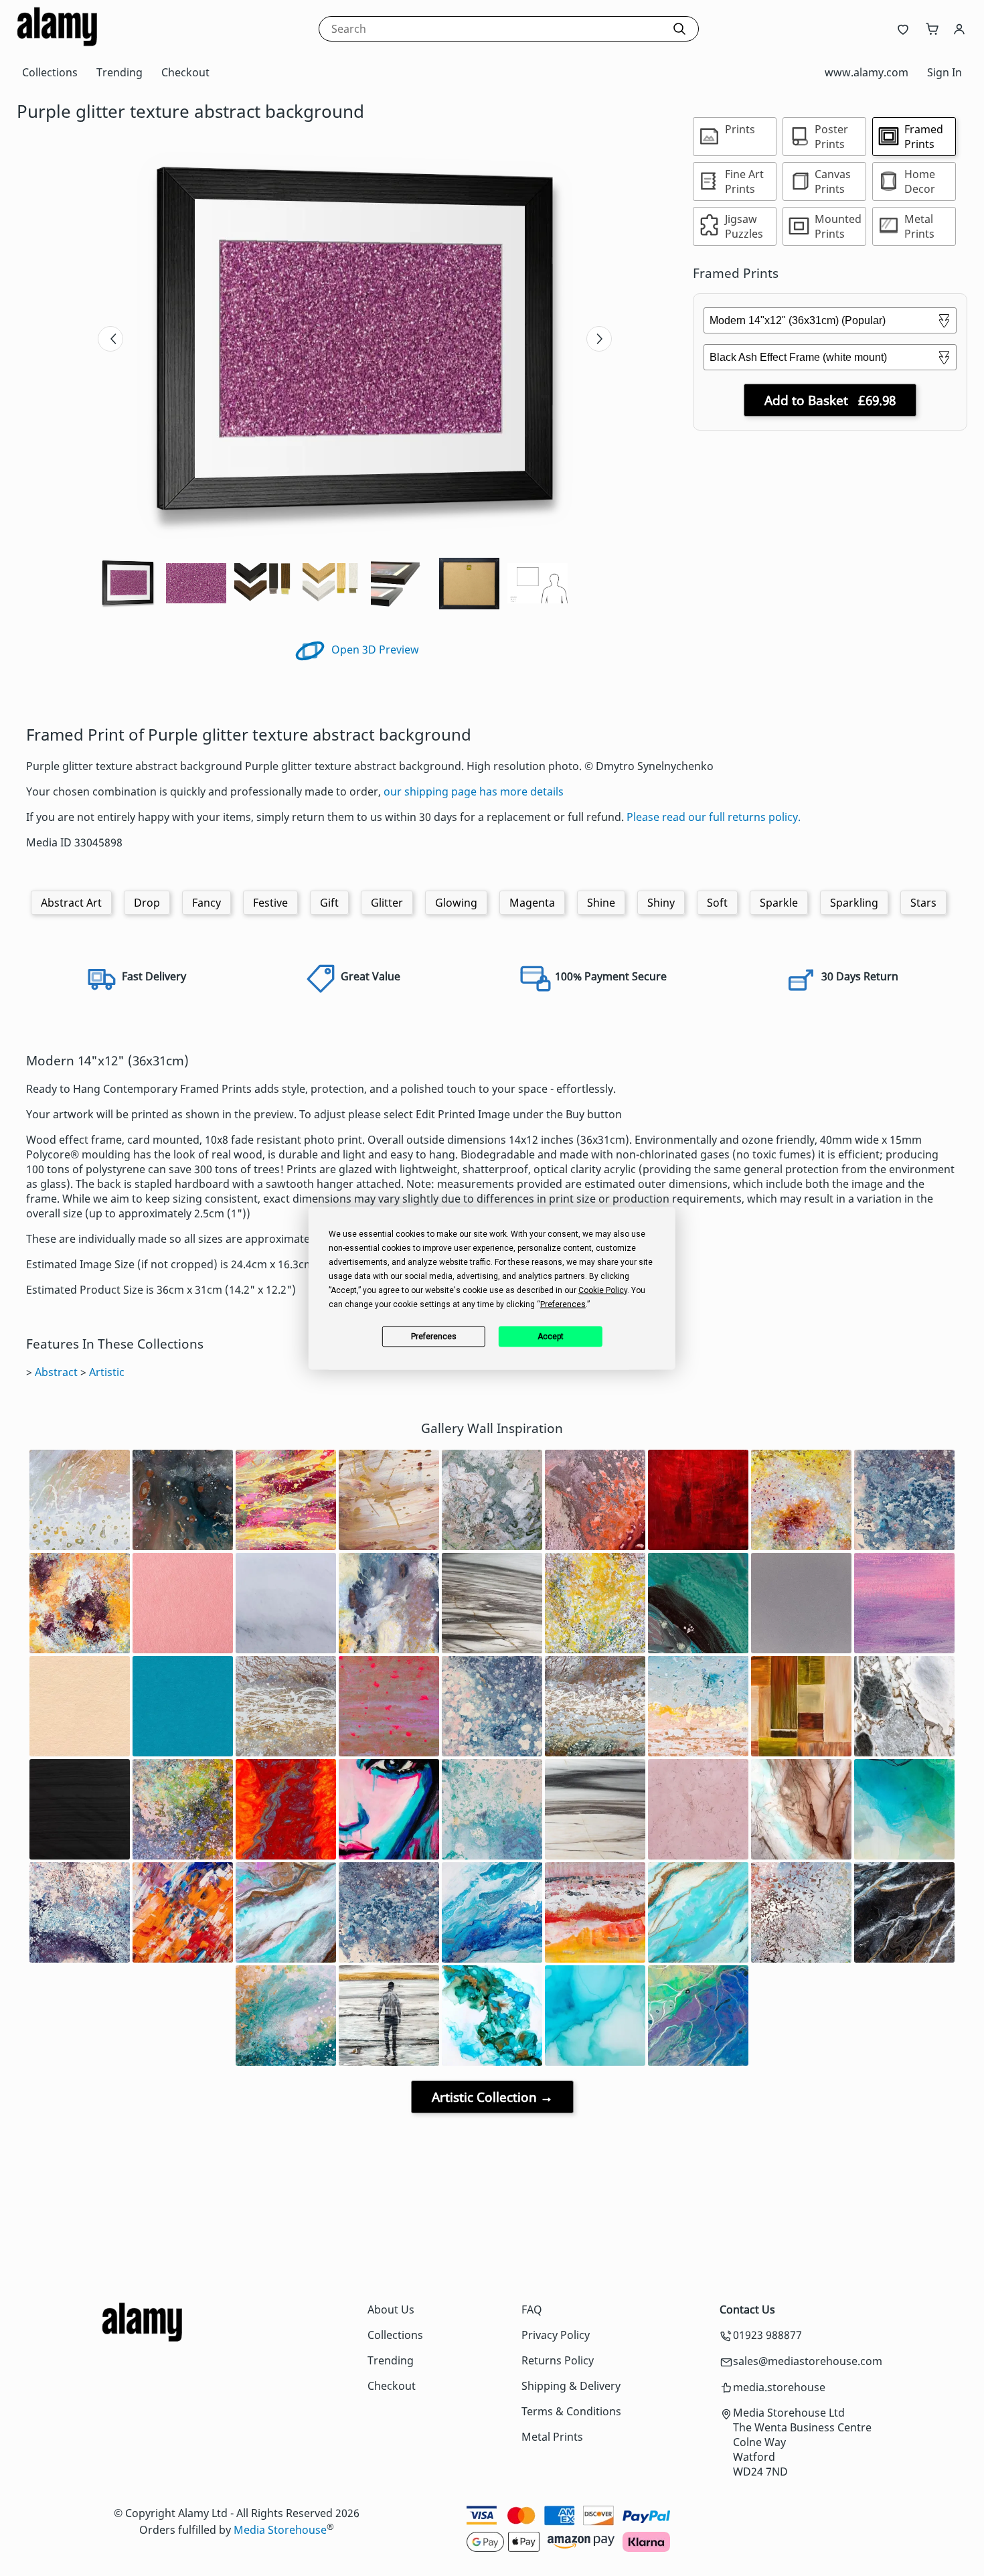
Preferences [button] (563, 1304)
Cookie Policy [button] (603, 1290)
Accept (551, 1337)
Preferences (434, 1337)
